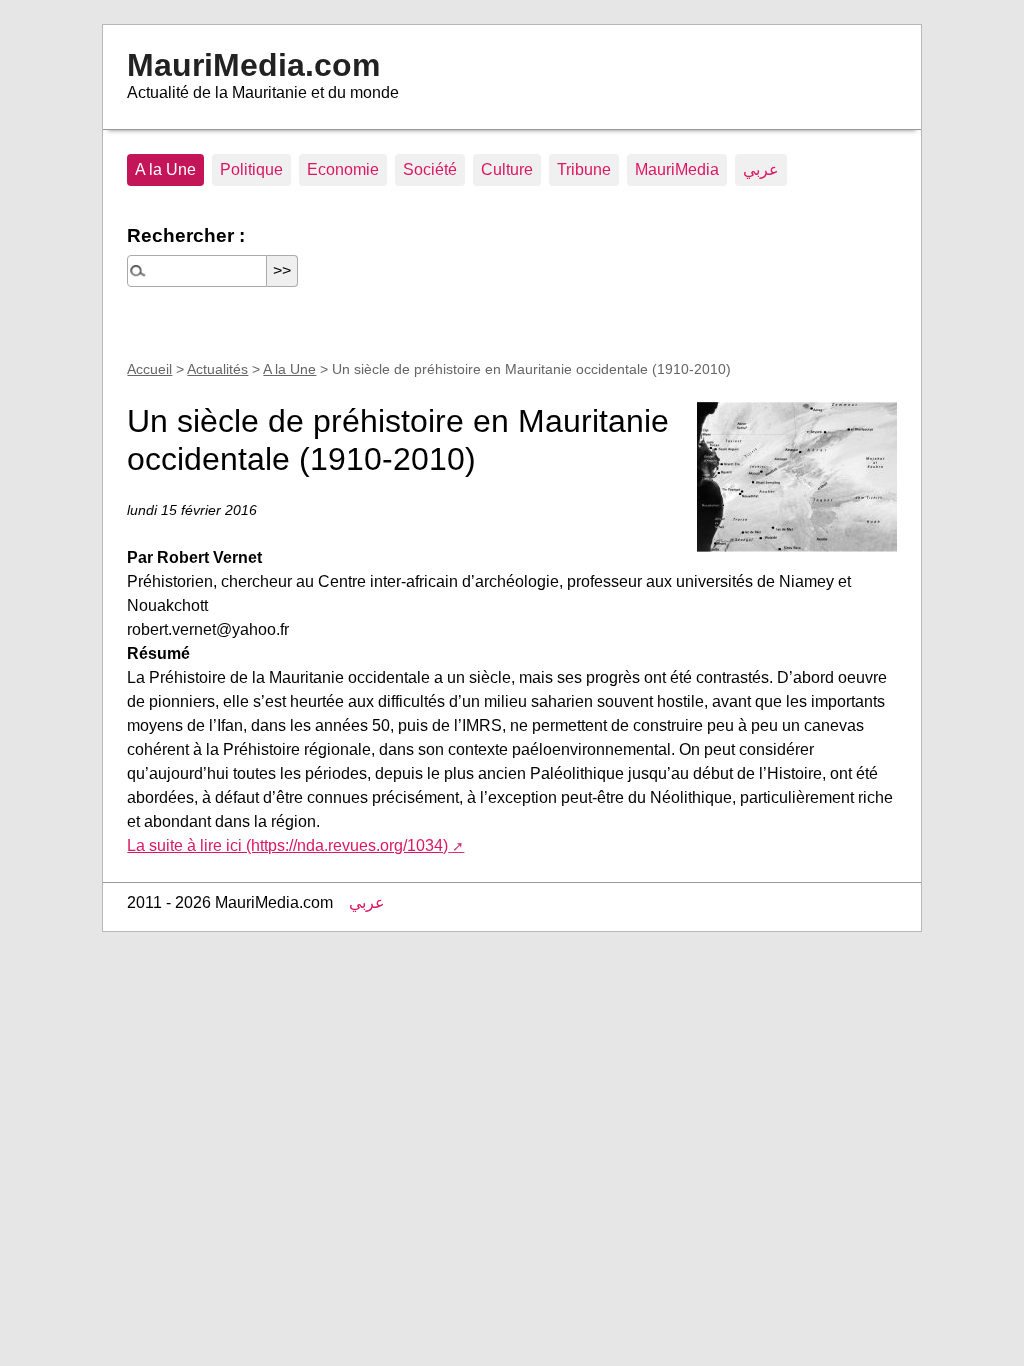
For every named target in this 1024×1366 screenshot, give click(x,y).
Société (430, 169)
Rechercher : (186, 235)
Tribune (584, 169)
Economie (343, 169)
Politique (251, 169)
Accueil (149, 369)
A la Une (165, 169)
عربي (761, 169)
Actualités (217, 369)
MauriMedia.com (253, 65)
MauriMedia (677, 169)
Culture (507, 169)
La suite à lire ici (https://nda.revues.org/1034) (287, 845)
